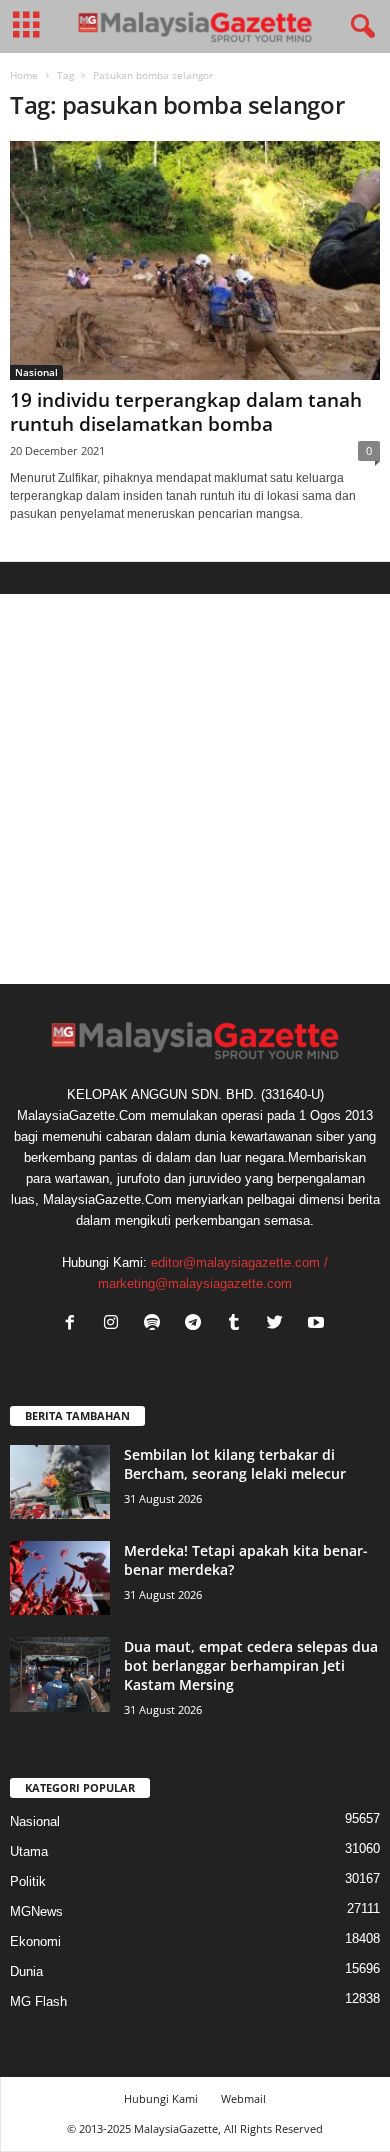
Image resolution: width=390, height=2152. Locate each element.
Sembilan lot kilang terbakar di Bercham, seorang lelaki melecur (235, 1464)
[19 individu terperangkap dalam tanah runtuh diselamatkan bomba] (195, 260)
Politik (28, 1881)
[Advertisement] (195, 789)
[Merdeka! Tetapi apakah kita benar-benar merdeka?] (60, 1578)
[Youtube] (318, 1324)
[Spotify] (156, 1324)
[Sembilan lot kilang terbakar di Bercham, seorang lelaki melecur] (60, 1482)
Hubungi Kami (161, 2098)
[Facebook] (74, 1324)
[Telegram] (197, 1324)
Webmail (243, 2098)
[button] (359, 27)
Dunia (26, 1971)
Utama (29, 1851)
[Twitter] (279, 1324)
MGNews (36, 1911)
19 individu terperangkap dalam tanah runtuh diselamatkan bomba (186, 412)
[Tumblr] (238, 1324)
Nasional (36, 372)
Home (24, 75)
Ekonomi (35, 1941)
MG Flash (38, 2001)
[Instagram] (115, 1324)
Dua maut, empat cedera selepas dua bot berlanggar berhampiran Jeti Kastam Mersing (251, 1665)
